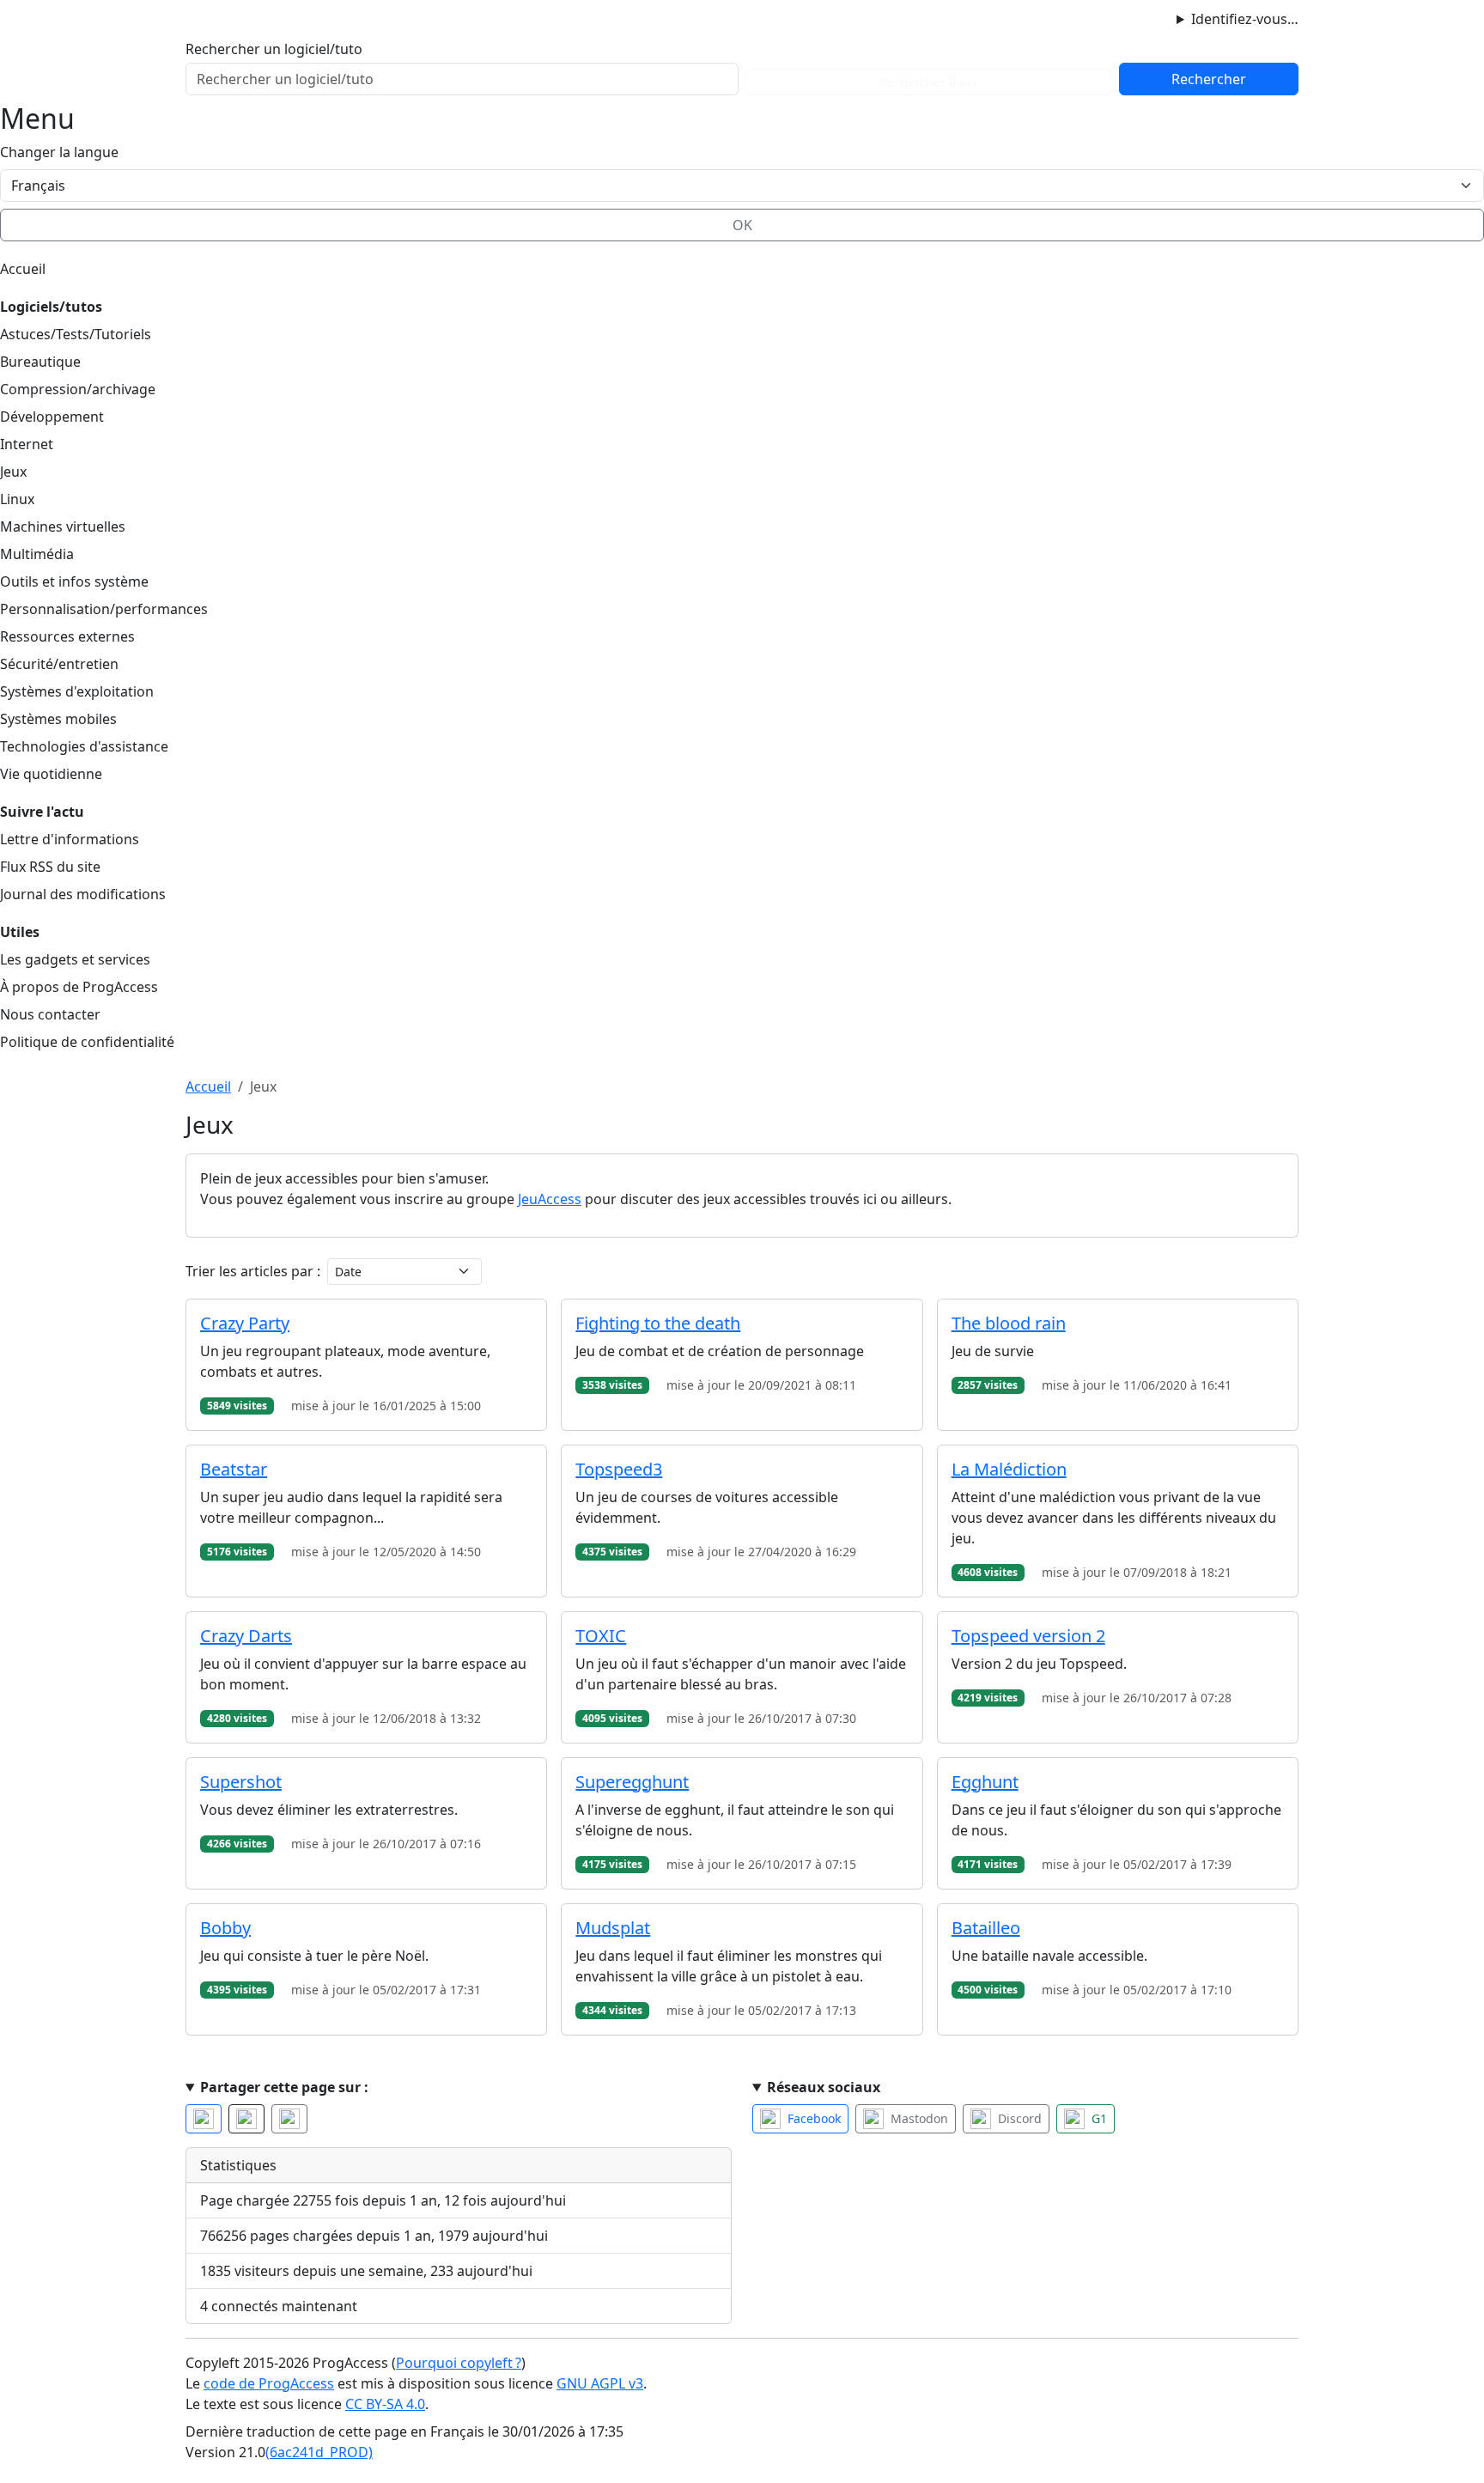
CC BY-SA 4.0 (385, 2404)
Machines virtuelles (63, 526)
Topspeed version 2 (1028, 1636)
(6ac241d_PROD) (319, 2452)
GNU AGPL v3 (600, 2383)
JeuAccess (550, 1199)
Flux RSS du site (50, 867)
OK (742, 225)
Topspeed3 (619, 1469)
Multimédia (37, 554)
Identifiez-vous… (1245, 19)
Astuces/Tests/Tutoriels (76, 334)
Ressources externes (67, 636)
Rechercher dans (928, 82)
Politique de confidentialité (87, 1042)
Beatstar (234, 1469)
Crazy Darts (246, 1636)
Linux (17, 499)
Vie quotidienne (51, 774)
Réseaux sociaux (824, 2087)
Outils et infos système (74, 581)
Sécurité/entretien (59, 664)
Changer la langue (59, 152)
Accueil (23, 269)
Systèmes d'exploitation (77, 691)
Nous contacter (50, 1014)
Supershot (241, 1782)
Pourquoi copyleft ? (459, 2363)
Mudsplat (613, 1928)
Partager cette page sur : (284, 2087)
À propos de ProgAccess (79, 987)
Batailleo (986, 1928)
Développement (52, 417)
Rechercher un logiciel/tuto (274, 49)
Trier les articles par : (253, 1271)
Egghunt (985, 1782)
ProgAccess (242, 18)
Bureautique (40, 362)
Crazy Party (245, 1323)
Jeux (13, 472)
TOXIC (601, 1636)
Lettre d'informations (70, 839)
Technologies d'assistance (84, 746)
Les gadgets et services (75, 959)
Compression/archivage (78, 389)
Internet (27, 444)
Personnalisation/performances (104, 609)
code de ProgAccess (269, 2383)
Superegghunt (632, 1782)
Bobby (225, 1928)
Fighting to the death (658, 1323)
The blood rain (1009, 1323)
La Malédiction (1009, 1469)
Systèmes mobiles (58, 719)
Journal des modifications (83, 894)
